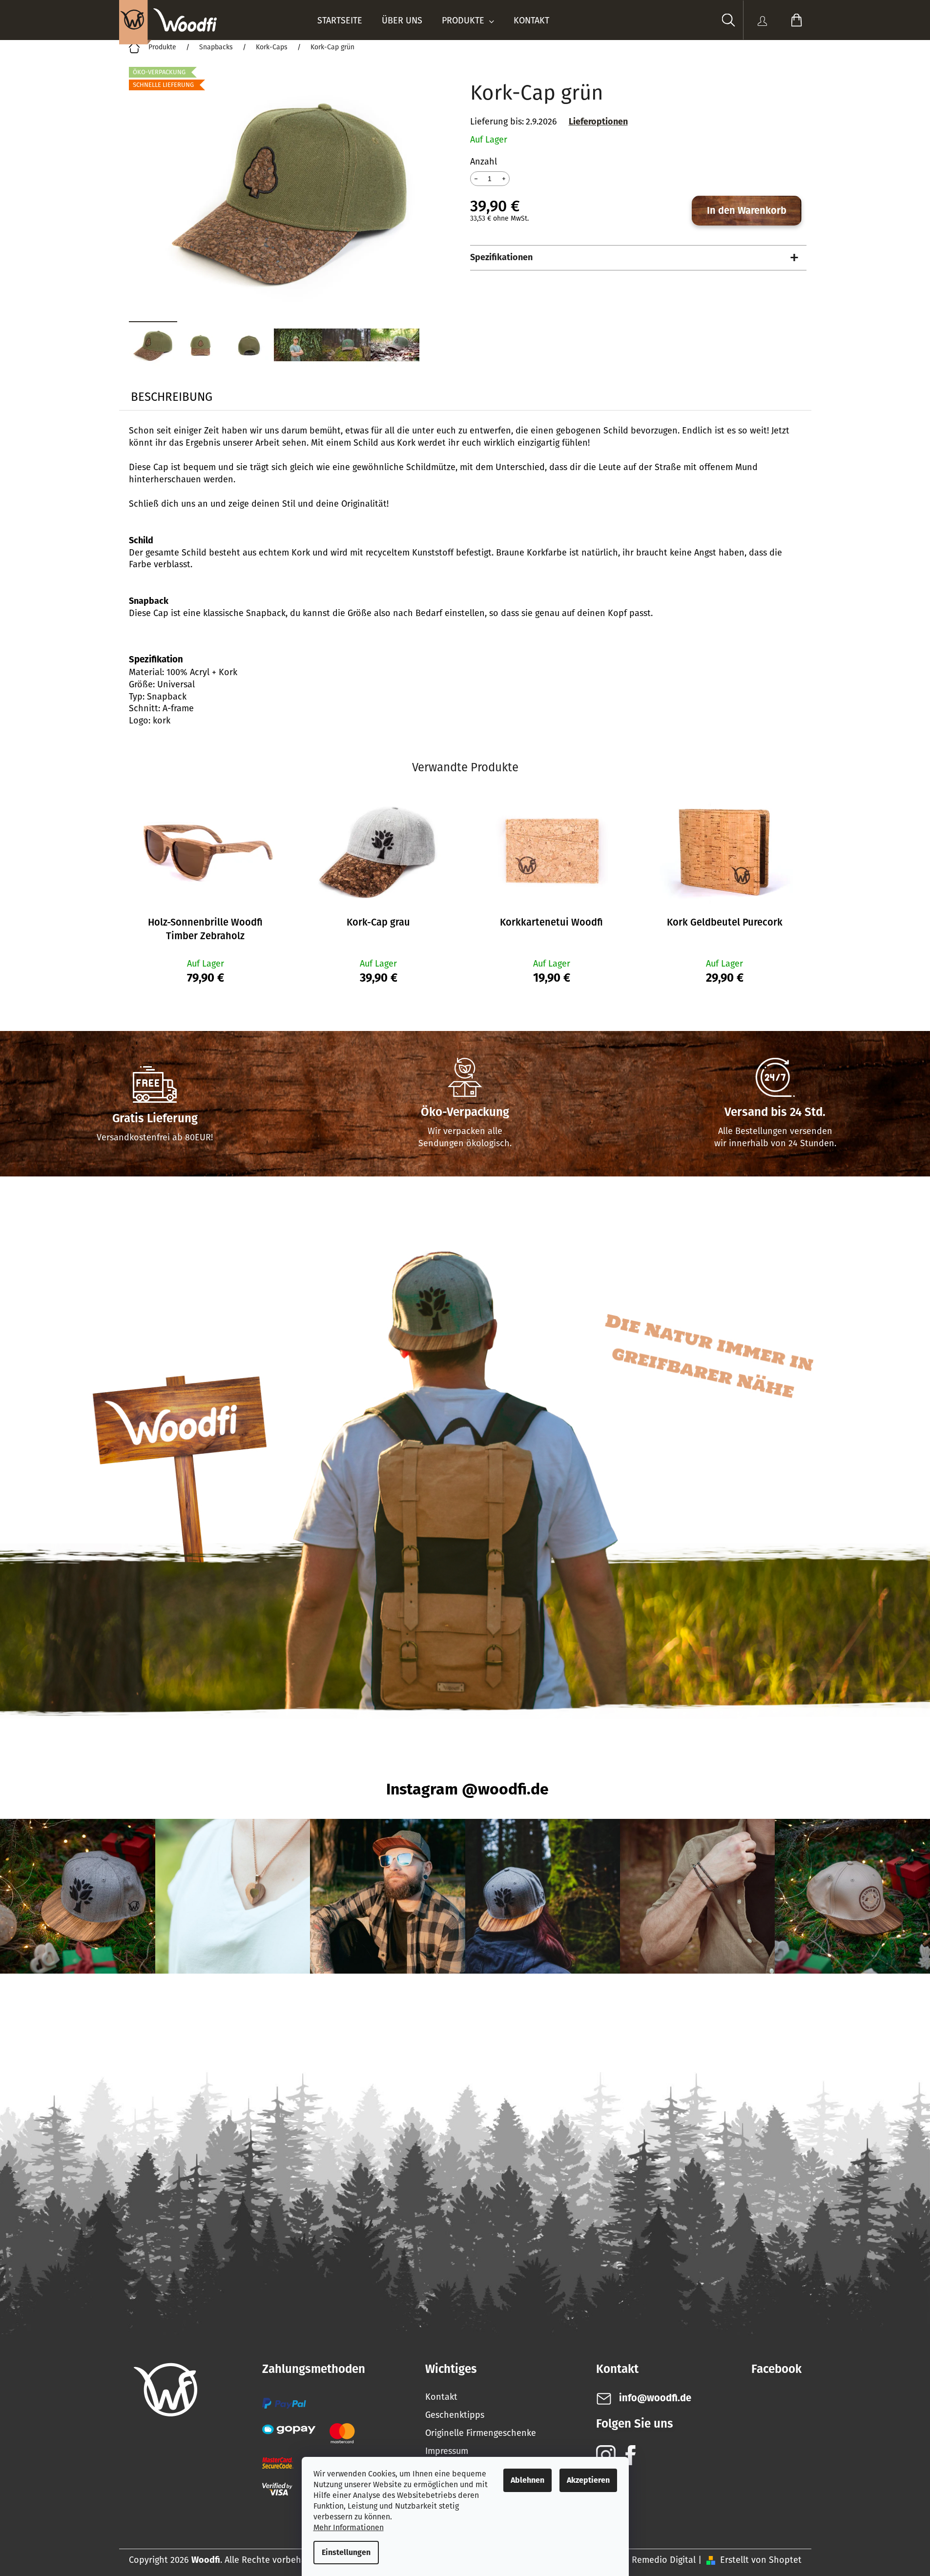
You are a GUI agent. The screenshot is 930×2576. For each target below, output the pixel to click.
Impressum (447, 2451)
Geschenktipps (455, 2415)
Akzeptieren (588, 2480)
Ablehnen (527, 2480)
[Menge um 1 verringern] (476, 178)
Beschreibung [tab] (172, 397)
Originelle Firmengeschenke (481, 2433)
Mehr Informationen (349, 2527)
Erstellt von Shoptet (761, 2560)
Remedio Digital (664, 2560)
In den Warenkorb (747, 210)
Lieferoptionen (598, 122)
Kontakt (441, 2397)
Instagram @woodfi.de (467, 1789)
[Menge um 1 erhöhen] (504, 178)
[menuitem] (340, 21)
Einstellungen (346, 2552)
